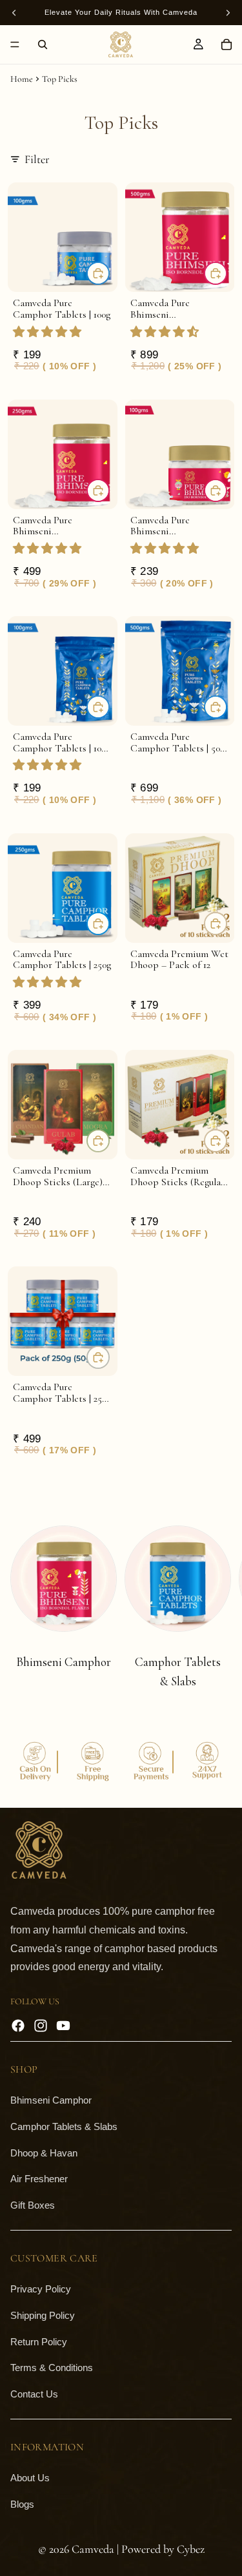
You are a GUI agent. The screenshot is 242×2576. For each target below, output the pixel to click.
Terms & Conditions (52, 2368)
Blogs (22, 2503)
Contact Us (34, 2394)
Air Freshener (39, 2179)
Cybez (191, 2549)
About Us (30, 2478)
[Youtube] (63, 2026)
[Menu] (15, 44)
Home (22, 79)
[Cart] (227, 44)
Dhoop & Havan (44, 2152)
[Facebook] (18, 2026)
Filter (37, 159)
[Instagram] (41, 2026)
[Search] (43, 44)
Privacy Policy (41, 2289)
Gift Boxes (33, 2205)
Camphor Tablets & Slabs (64, 2126)
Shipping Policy (43, 2315)
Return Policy (39, 2341)
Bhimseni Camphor (51, 2100)
